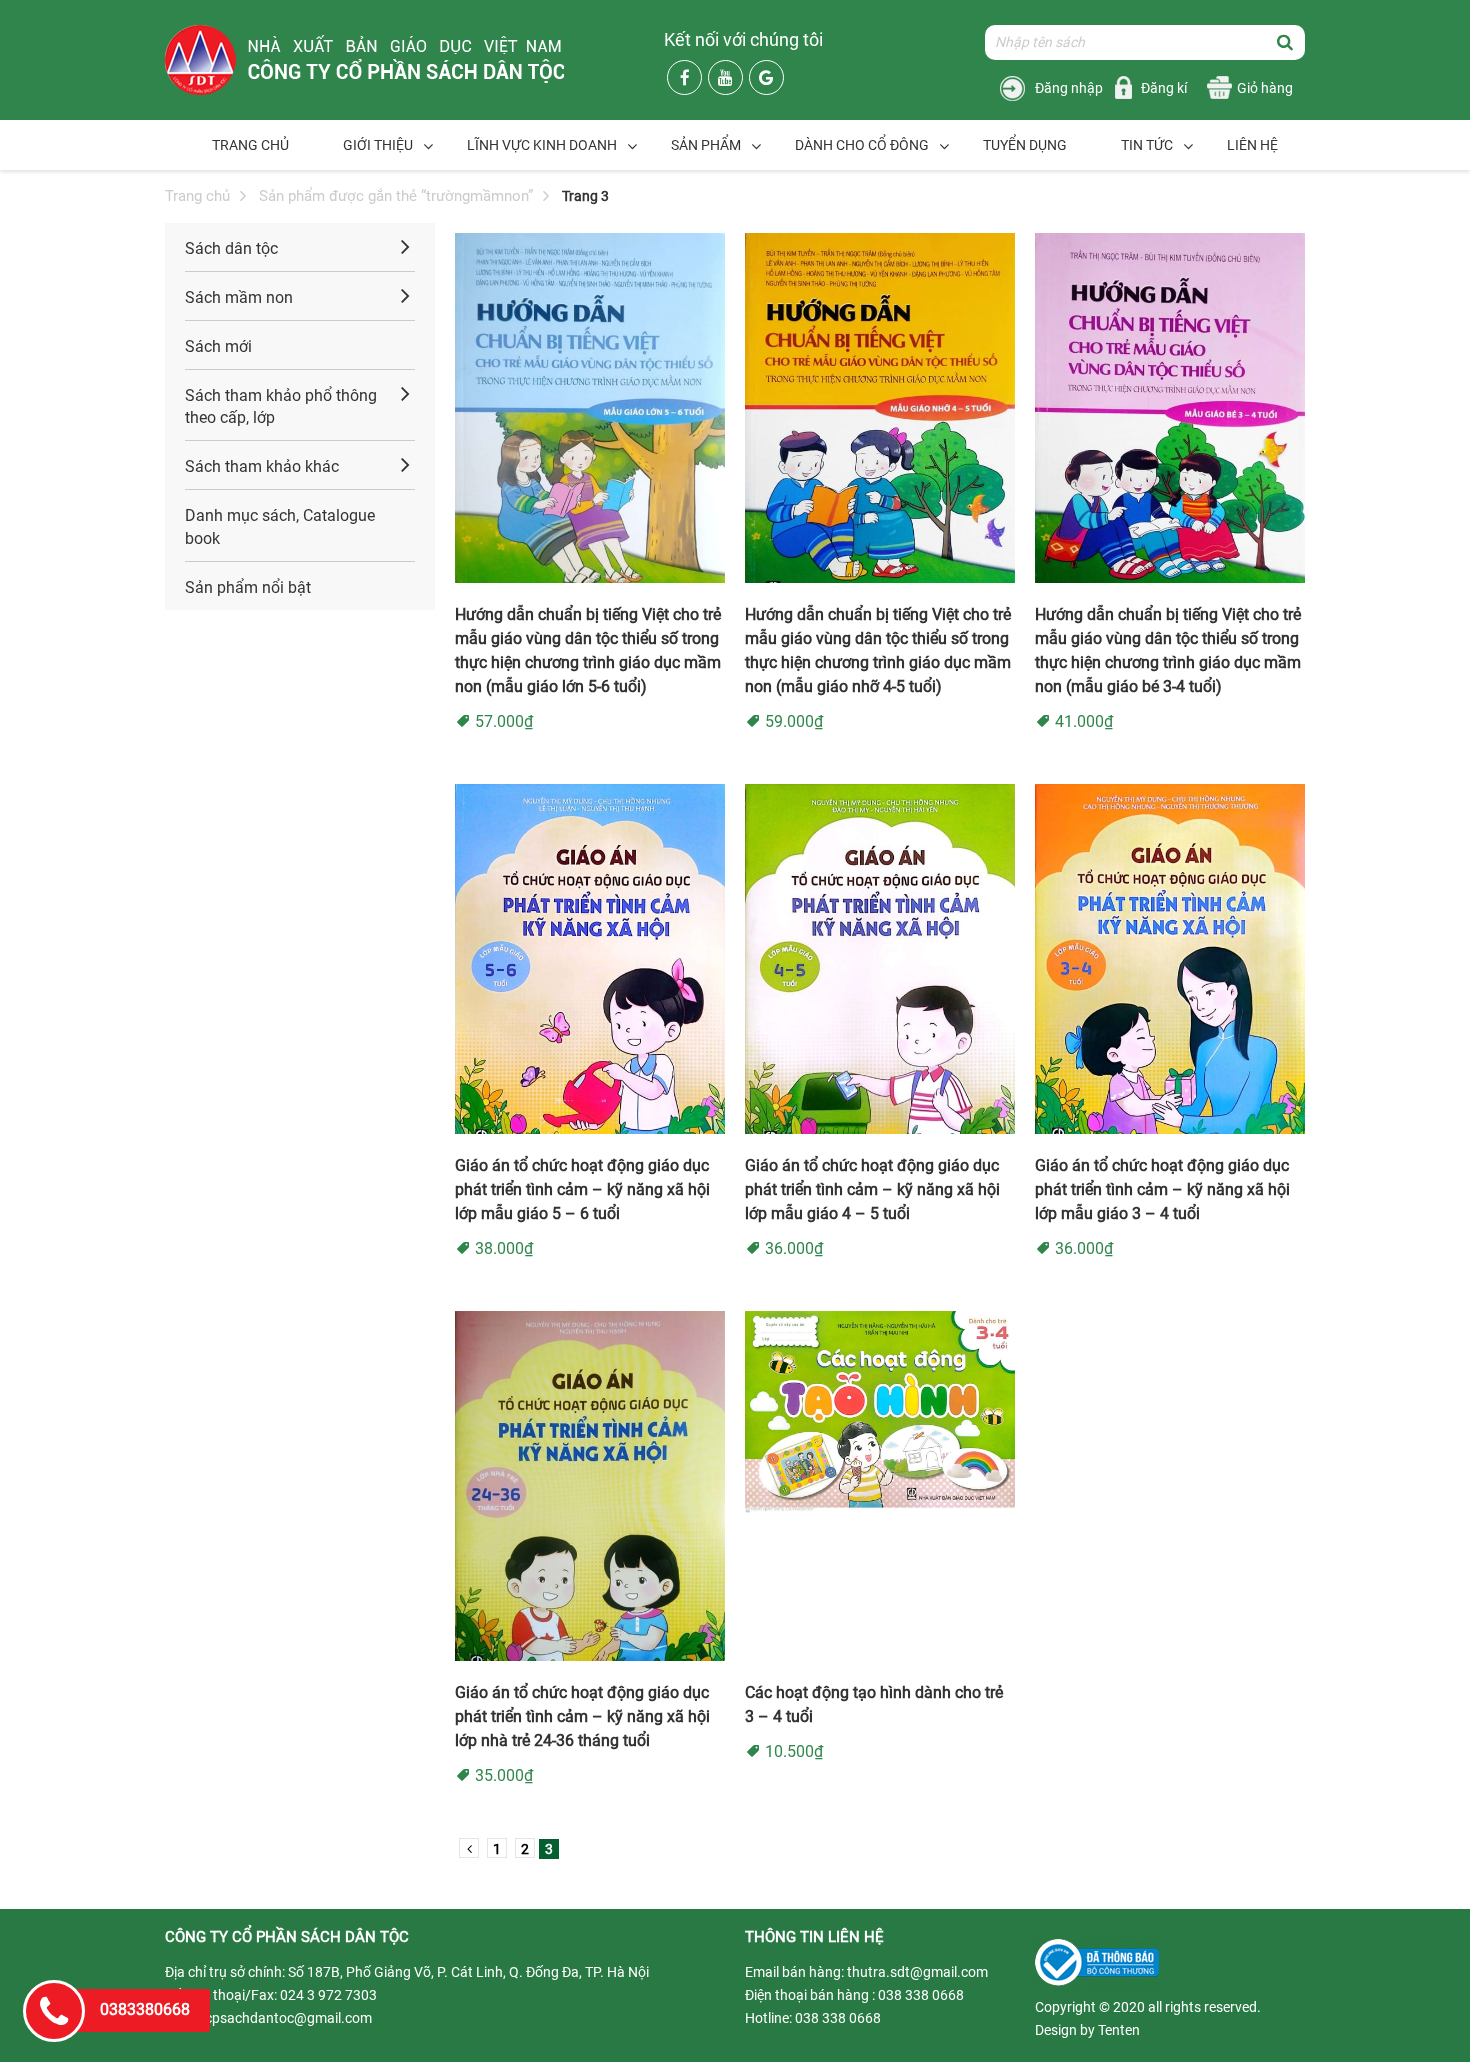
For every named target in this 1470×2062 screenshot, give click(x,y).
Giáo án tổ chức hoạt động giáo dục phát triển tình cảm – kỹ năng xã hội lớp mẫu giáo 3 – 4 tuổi (1162, 1189)
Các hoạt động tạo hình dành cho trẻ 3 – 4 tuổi (874, 1704)
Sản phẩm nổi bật (248, 587)
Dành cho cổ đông (862, 145)
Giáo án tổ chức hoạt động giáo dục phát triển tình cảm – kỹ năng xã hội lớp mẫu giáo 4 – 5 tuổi (872, 1189)
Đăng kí (1164, 88)
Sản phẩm (706, 145)
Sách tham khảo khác (262, 466)
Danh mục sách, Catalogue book (280, 527)
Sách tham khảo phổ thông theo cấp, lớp (281, 407)
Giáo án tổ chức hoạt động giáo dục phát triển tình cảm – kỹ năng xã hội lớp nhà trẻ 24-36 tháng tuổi (582, 1716)
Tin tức (1147, 145)
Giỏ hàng (1265, 88)
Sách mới (218, 346)
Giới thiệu (378, 145)
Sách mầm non (239, 297)
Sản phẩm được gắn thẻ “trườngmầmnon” (396, 196)
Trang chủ (250, 145)
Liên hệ (1252, 145)
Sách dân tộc (231, 248)
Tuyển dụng (1025, 145)
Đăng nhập (1069, 88)
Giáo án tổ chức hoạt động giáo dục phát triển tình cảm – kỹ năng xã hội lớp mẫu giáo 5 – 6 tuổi (582, 1189)
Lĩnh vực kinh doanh (542, 145)
